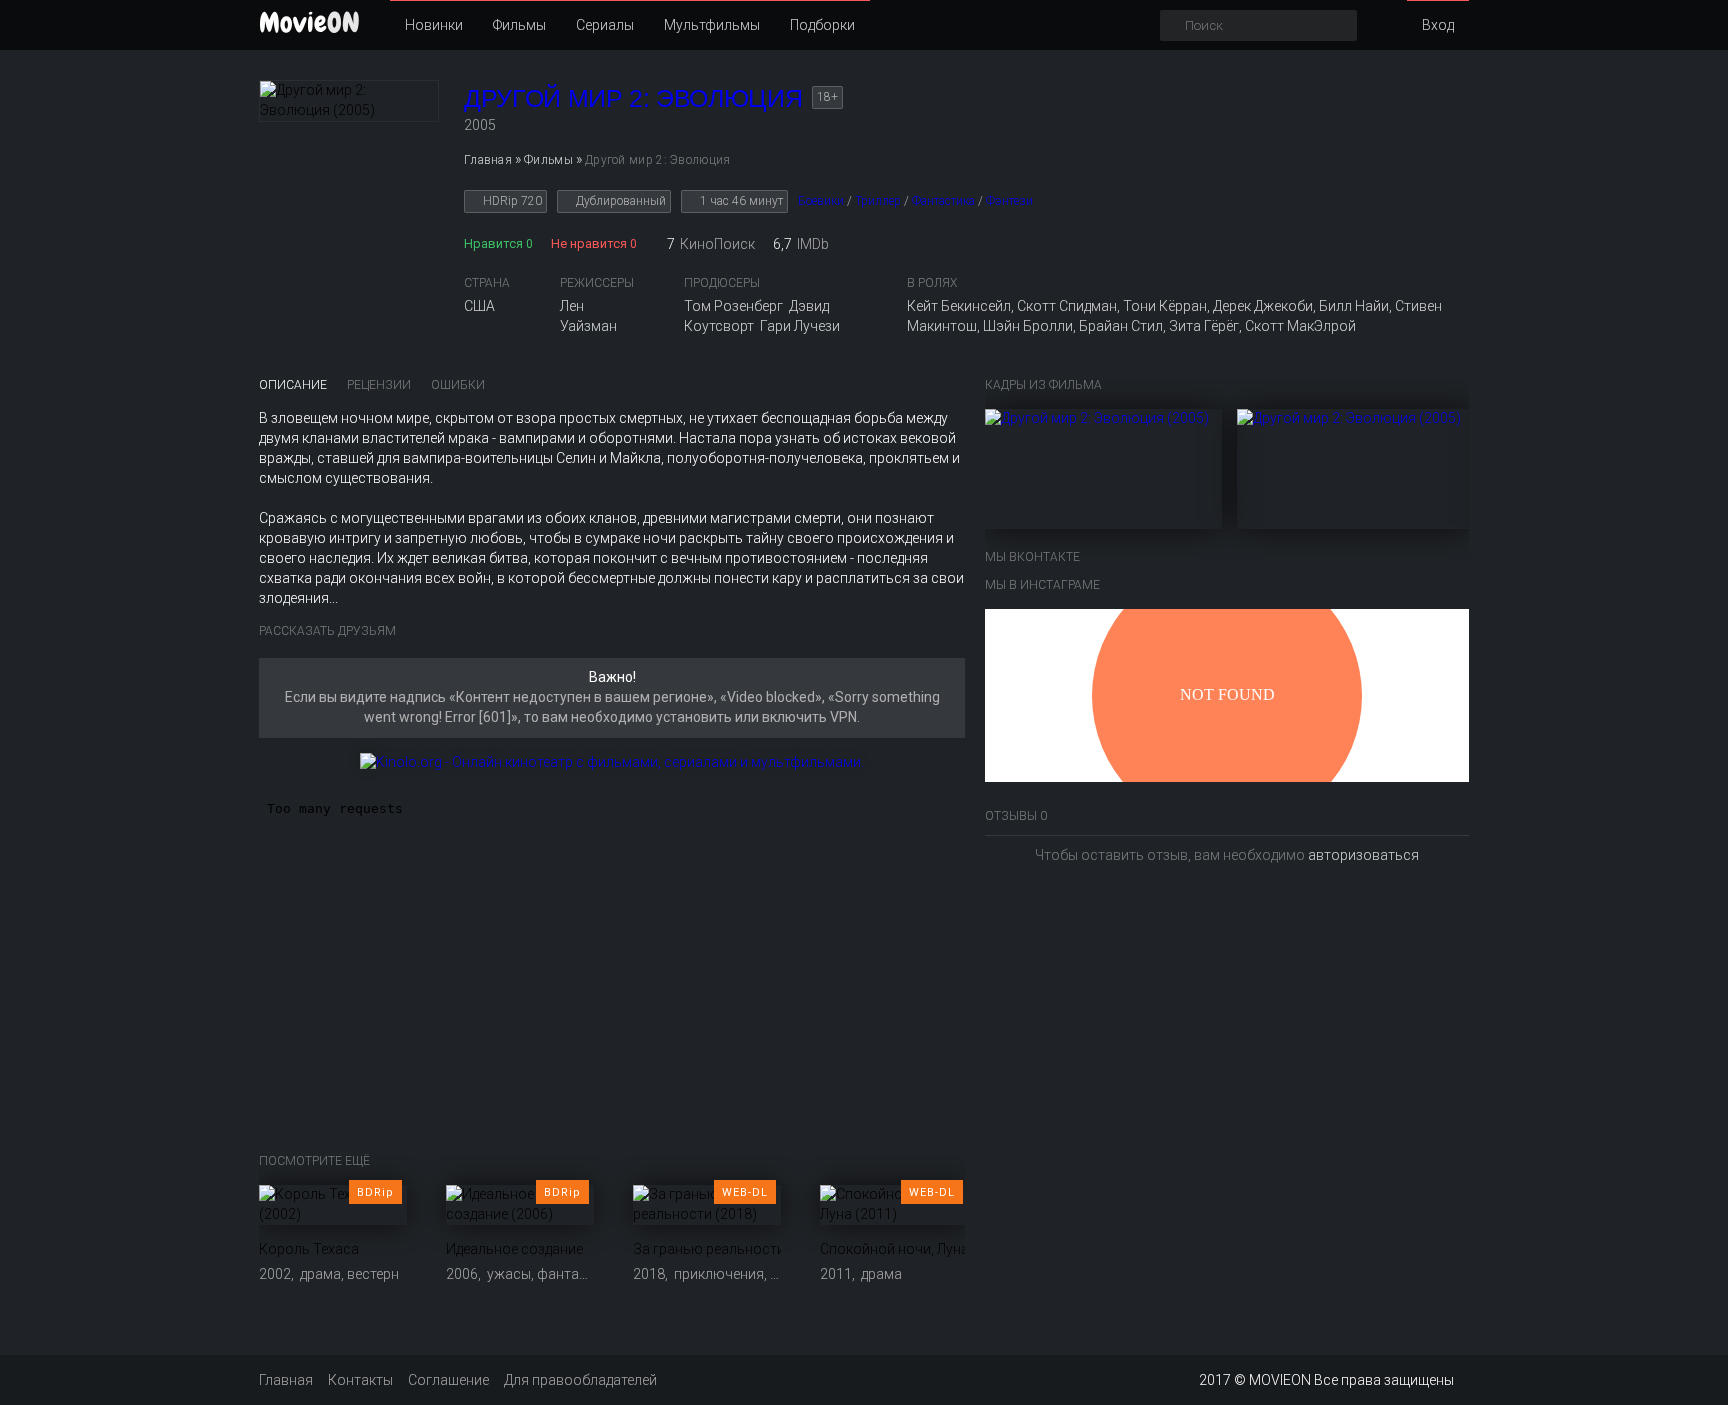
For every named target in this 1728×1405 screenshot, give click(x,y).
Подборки (822, 25)
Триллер (878, 201)
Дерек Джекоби (1263, 306)
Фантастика (943, 201)
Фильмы (519, 25)
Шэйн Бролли (1028, 326)
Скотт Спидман (1067, 306)
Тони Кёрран (1165, 306)
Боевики (821, 201)
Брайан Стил (1121, 326)
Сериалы (605, 25)
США (479, 306)
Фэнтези (1009, 201)
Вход (1438, 25)
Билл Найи (1354, 306)
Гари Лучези (800, 326)
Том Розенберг (733, 306)
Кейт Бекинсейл (959, 306)
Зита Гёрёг (1204, 326)
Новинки (434, 25)
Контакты (360, 1380)
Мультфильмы (712, 25)
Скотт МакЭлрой (1300, 326)
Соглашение (448, 1380)
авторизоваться (1363, 855)
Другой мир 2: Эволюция (633, 98)
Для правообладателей (580, 1380)
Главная (286, 1380)
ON (309, 22)
